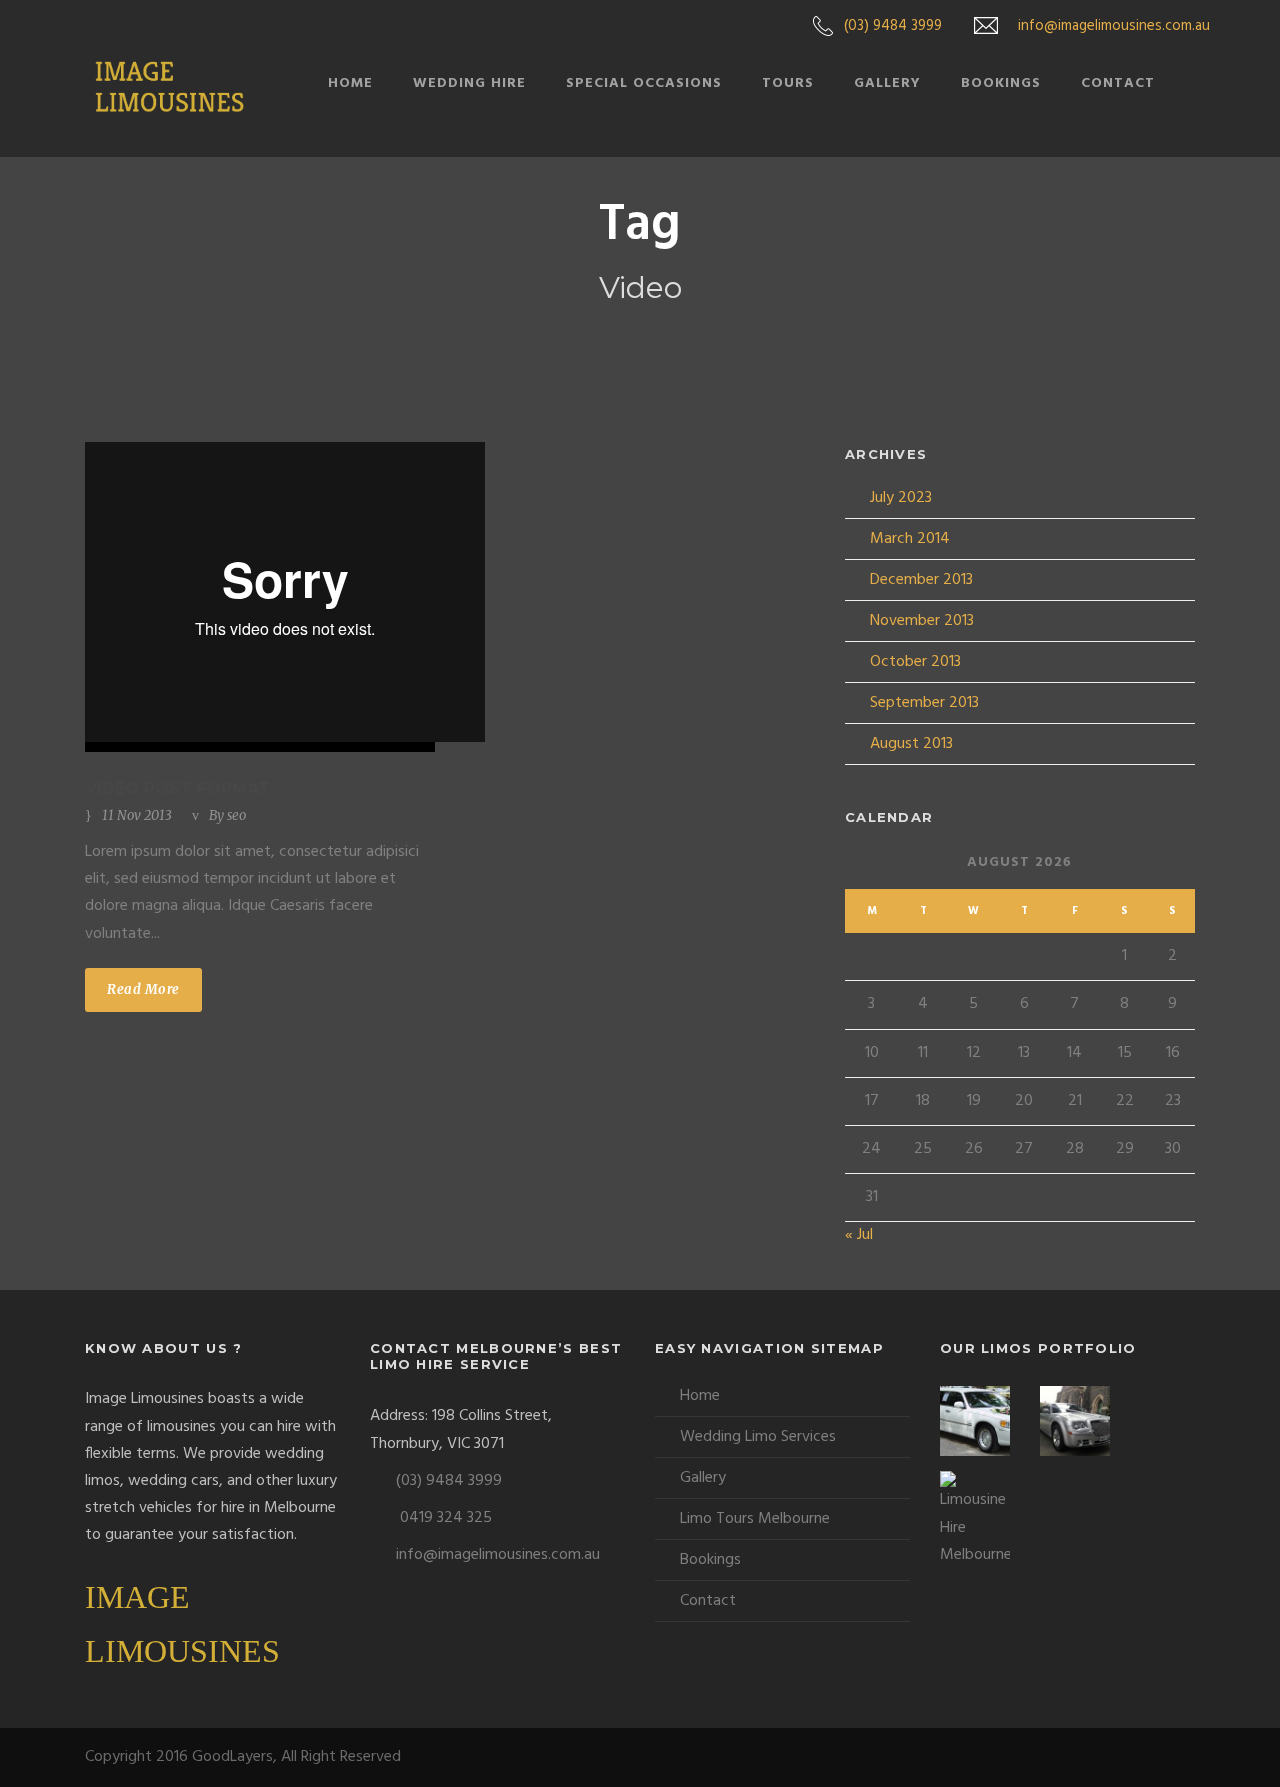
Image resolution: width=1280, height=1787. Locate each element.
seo (236, 815)
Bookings (1001, 83)
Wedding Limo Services (758, 1437)
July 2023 (901, 498)
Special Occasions (644, 83)
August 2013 (911, 744)
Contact (1118, 83)
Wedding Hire (469, 83)
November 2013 (922, 621)
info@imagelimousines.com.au (1114, 26)
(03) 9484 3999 (893, 26)
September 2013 (924, 703)
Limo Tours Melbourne (755, 1519)
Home (350, 83)
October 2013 (915, 662)
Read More (143, 989)
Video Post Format (177, 788)
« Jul (859, 1235)
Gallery (887, 83)
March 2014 (910, 539)
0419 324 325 (446, 1518)
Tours (788, 83)
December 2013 (921, 580)
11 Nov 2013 (137, 815)
